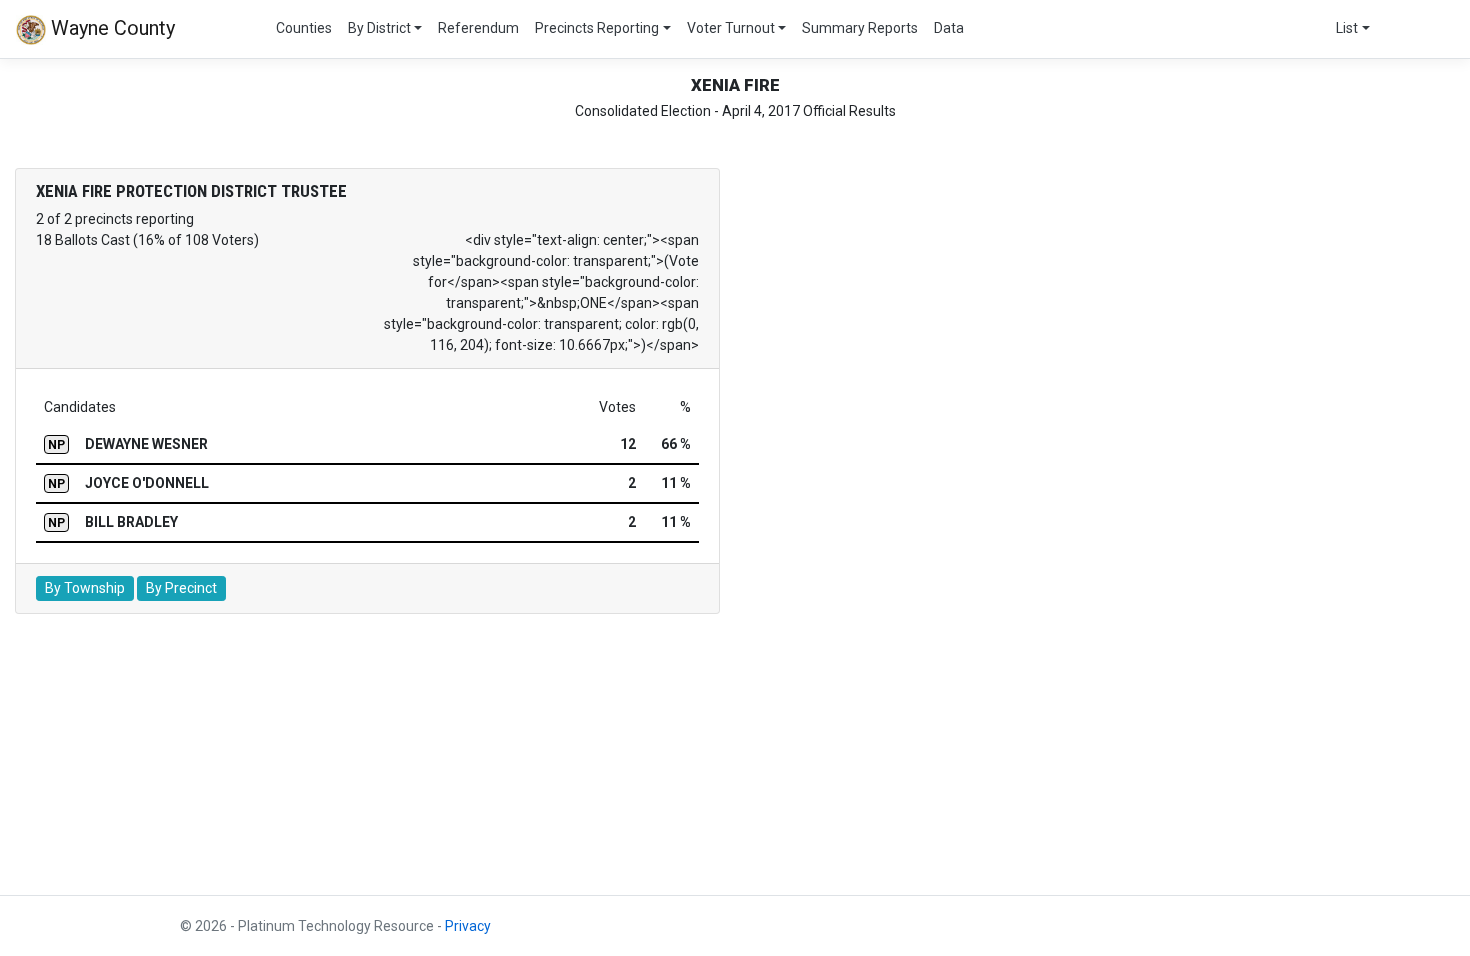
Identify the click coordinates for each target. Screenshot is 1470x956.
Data (949, 28)
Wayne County (110, 28)
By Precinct (181, 588)
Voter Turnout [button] (731, 28)
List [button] (1347, 28)
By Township (85, 588)
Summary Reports (860, 28)
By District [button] (379, 28)
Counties (304, 28)
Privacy (468, 926)
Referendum (478, 28)
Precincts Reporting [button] (597, 28)
